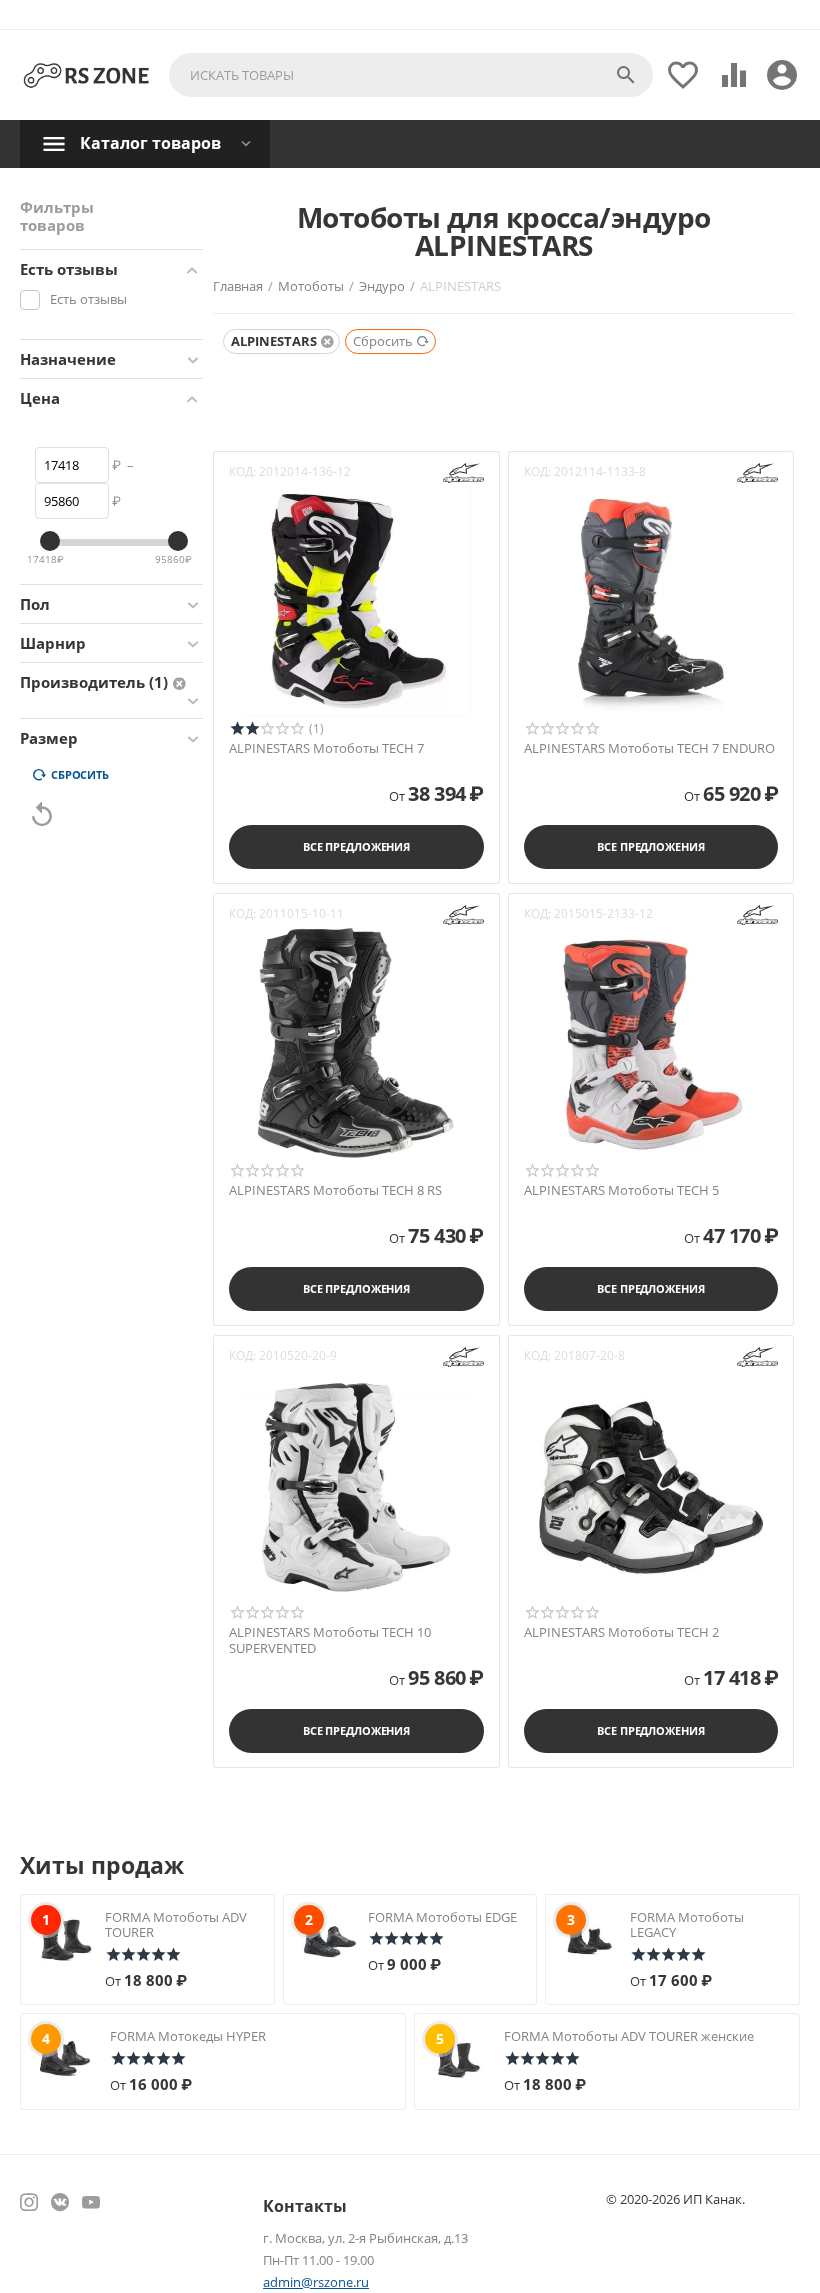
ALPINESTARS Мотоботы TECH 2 (621, 1633)
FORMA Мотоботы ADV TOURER (176, 1925)
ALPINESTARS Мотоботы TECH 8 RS (335, 1191)
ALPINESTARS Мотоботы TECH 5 (621, 1191)
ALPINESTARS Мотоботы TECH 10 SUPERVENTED (330, 1640)
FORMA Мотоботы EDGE (442, 1917)
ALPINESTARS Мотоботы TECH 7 (326, 749)
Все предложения (356, 846)
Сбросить (80, 774)
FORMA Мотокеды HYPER (188, 2036)
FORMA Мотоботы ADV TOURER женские (629, 2036)
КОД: (242, 471)
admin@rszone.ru (316, 2282)
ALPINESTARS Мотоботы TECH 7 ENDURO (649, 749)
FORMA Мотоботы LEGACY (687, 1925)
